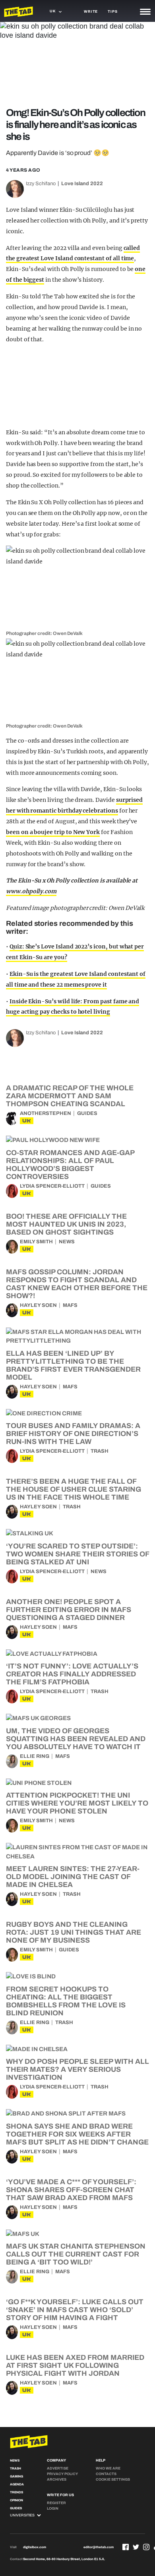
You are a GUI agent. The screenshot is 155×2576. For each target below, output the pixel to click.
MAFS (70, 1305)
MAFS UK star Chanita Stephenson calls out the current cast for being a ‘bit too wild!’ (76, 2254)
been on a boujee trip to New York (53, 832)
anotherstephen (46, 1113)
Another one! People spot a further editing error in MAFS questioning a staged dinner (69, 1610)
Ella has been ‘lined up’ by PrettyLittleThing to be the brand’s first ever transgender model (73, 1365)
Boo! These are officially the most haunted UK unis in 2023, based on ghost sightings (66, 1224)
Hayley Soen (38, 1305)
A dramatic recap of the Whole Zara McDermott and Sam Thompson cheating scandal (70, 1096)
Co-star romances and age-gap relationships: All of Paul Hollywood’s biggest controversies (70, 1165)
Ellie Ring (35, 1756)
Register (56, 2503)
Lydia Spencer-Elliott (52, 1186)
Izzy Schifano (41, 184)
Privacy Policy (62, 2474)
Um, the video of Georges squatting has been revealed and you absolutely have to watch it (76, 1739)
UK (27, 1121)
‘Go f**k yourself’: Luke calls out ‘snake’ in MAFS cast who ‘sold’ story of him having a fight (75, 2310)
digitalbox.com (35, 2547)
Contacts (106, 2474)
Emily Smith (36, 1242)
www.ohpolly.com (31, 891)
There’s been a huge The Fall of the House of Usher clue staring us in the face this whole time (74, 1489)
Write (91, 12)
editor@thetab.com (99, 2547)
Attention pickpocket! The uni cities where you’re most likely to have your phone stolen (77, 1803)
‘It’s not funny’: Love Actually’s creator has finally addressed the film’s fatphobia (72, 1674)
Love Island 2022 (82, 184)
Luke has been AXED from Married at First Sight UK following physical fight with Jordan (75, 2365)
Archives (57, 2479)
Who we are (108, 2468)
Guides (87, 1113)
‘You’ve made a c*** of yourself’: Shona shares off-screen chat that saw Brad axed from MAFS (71, 2190)
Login (53, 2508)
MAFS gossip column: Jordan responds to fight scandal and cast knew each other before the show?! (77, 1284)
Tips (112, 12)
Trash (100, 1451)
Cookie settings (113, 2479)
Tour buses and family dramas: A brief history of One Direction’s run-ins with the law (73, 1434)
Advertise (58, 2468)
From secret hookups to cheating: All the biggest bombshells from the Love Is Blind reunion (66, 2001)
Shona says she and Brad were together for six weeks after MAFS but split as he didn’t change (77, 2134)
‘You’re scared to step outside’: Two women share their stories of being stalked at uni (77, 1554)
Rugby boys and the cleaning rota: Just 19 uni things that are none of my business (74, 1932)
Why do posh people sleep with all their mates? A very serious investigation (77, 2069)
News (67, 1242)
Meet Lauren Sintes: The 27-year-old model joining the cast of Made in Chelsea (73, 1877)
